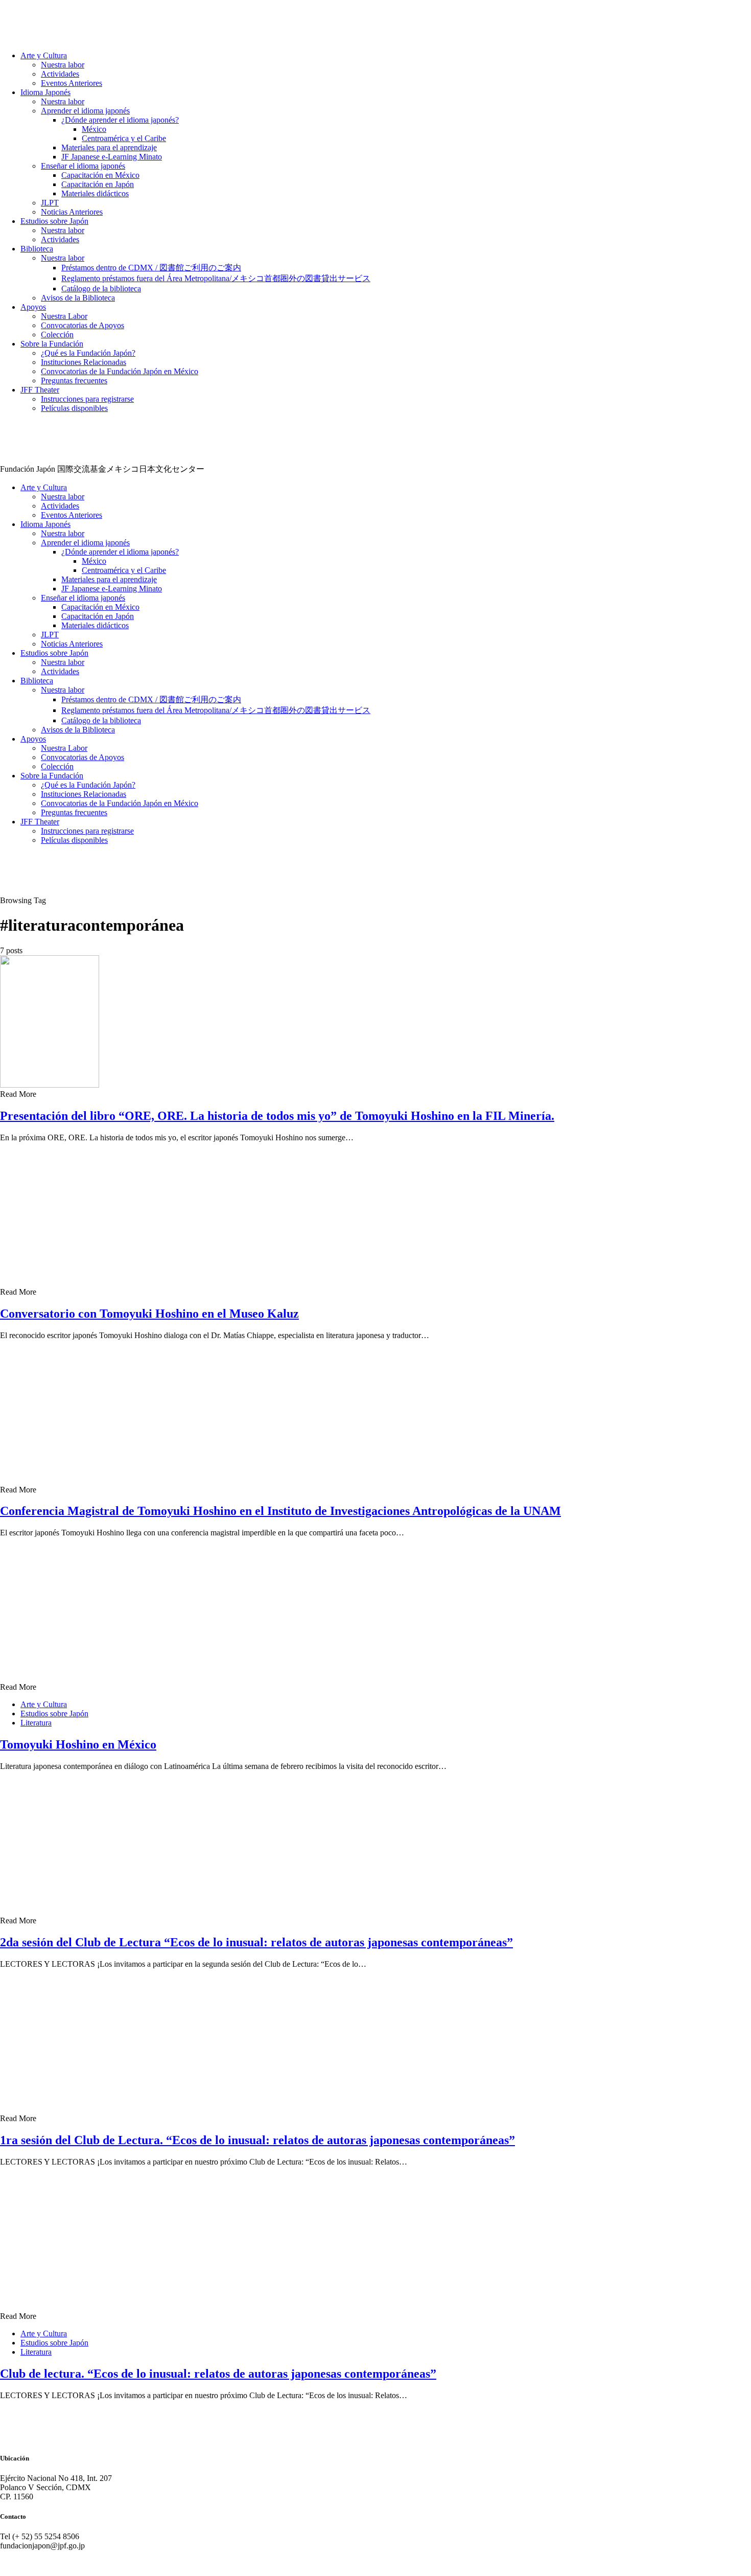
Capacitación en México (100, 175)
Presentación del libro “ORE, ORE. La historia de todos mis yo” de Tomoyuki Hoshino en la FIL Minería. (277, 1116)
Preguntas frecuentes (74, 381)
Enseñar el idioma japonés (83, 166)
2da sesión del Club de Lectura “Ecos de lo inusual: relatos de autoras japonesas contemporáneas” (256, 1942)
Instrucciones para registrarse (87, 399)
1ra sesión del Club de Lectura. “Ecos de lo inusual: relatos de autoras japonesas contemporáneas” (257, 2140)
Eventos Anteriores (72, 83)
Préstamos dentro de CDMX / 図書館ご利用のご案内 (151, 268)
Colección (57, 335)
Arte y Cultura (44, 55)
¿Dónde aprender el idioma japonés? (120, 120)
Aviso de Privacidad (32, 2563)
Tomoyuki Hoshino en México (78, 1744)
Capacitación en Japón (98, 184)
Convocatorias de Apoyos (83, 325)
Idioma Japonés (45, 92)
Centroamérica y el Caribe (124, 138)
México (94, 129)
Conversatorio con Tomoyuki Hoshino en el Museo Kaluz (149, 1314)
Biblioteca (37, 249)
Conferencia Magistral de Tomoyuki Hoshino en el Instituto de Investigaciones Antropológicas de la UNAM (280, 1511)
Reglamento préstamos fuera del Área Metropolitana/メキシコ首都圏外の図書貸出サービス (216, 278)
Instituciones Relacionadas (84, 362)
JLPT (50, 203)
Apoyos (33, 307)
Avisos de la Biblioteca (78, 298)
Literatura (36, 1723)
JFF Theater (40, 390)
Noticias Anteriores (72, 212)
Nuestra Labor (64, 316)
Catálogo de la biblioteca (101, 289)
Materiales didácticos (95, 193)
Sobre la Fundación (52, 344)
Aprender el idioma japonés (85, 111)
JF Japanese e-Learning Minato (112, 157)
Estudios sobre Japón (54, 221)
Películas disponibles (74, 408)
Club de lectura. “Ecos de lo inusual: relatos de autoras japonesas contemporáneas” (218, 2374)
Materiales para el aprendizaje (109, 147)
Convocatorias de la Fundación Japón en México (120, 371)
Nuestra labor (63, 65)
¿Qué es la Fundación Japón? (88, 353)
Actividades (60, 74)
